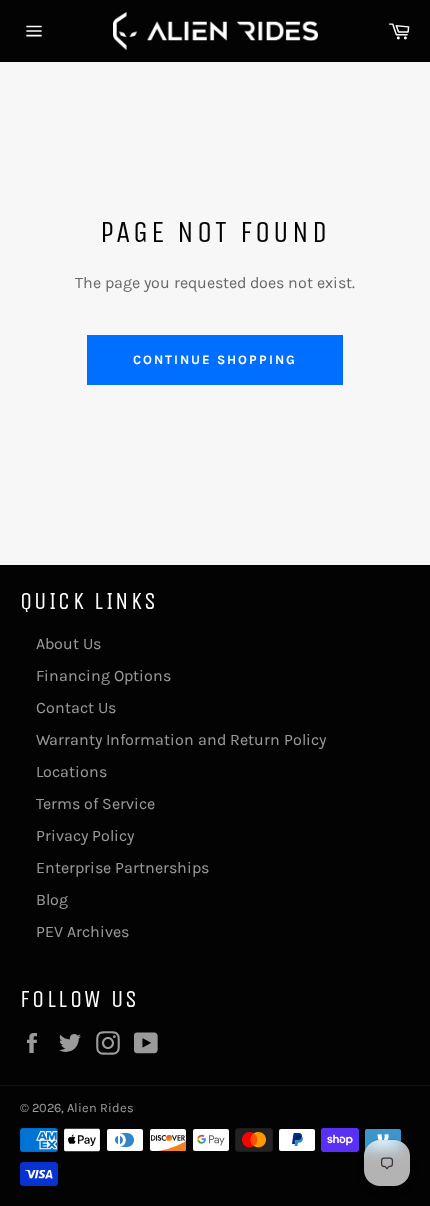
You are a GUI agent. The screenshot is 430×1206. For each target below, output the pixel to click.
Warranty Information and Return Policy (181, 739)
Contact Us (76, 707)
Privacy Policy (85, 835)
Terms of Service (95, 803)
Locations (71, 771)
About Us (68, 643)
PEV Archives (82, 931)
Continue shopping (214, 359)
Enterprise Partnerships (122, 867)
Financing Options (103, 675)
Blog (52, 899)
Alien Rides (100, 1107)
